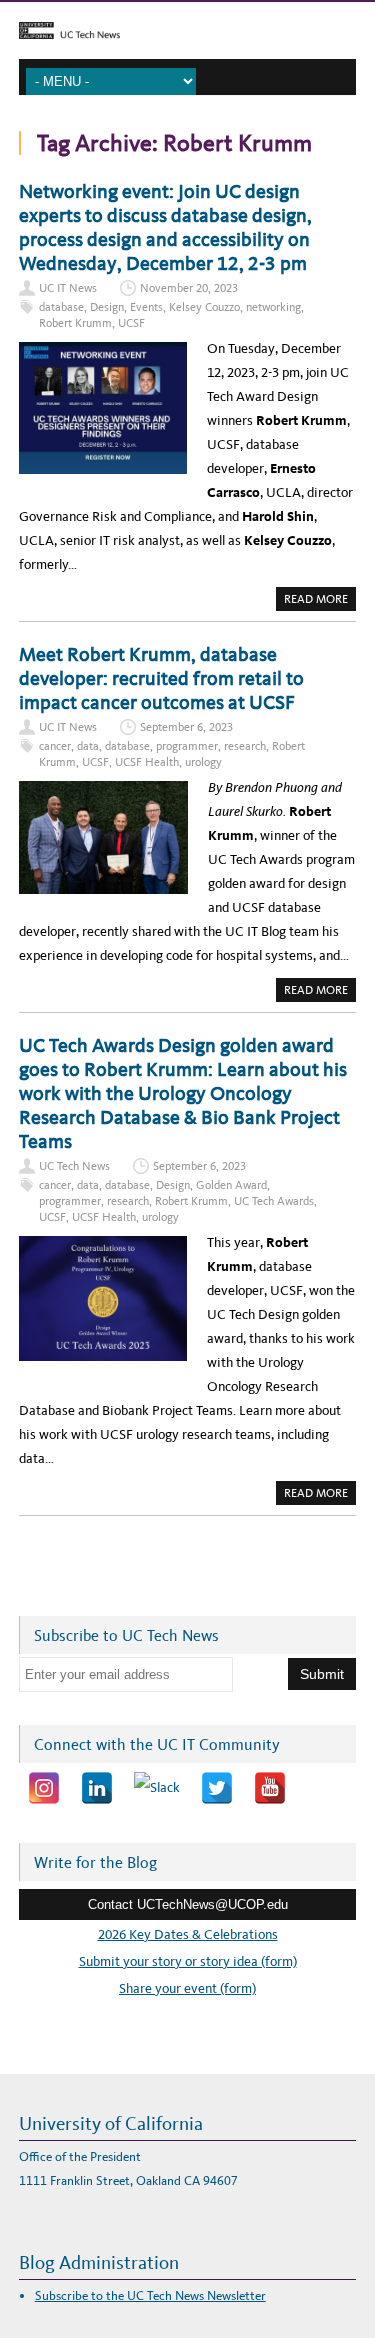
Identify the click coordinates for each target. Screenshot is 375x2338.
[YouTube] (270, 1788)
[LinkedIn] (97, 1788)
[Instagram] (44, 1788)
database (61, 307)
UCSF (131, 323)
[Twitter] (217, 1788)
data (88, 746)
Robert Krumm (75, 323)
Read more (320, 601)
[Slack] (157, 1788)
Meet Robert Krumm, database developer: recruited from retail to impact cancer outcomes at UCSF (161, 678)
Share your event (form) (187, 1988)
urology (203, 762)
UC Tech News (74, 1166)
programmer (187, 746)
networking (273, 307)
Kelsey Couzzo (204, 307)
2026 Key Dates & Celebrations (188, 1934)
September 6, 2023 (186, 727)
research (245, 746)
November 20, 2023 (189, 288)
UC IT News (68, 288)
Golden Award (231, 1185)
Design (107, 307)
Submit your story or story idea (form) (188, 1961)
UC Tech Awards (274, 1201)
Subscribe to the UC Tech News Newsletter (150, 2295)
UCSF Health (147, 762)
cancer (55, 746)
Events (146, 307)
